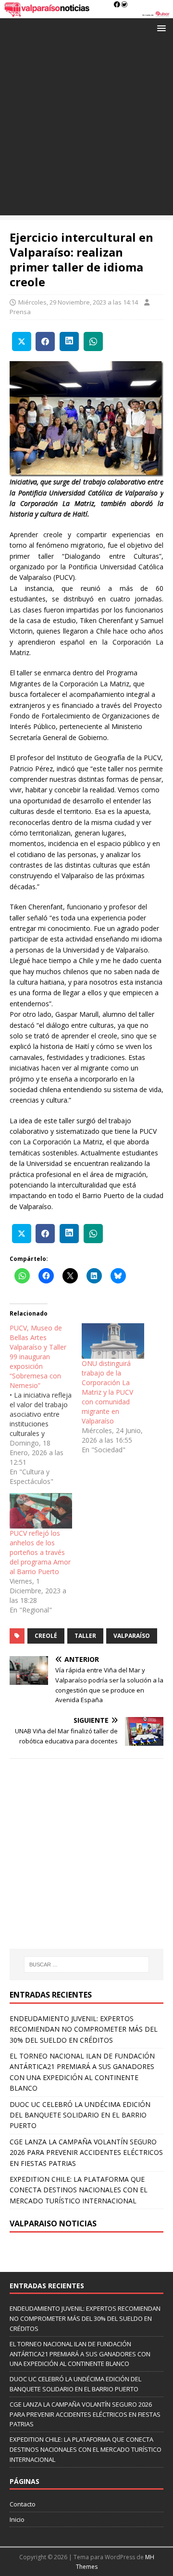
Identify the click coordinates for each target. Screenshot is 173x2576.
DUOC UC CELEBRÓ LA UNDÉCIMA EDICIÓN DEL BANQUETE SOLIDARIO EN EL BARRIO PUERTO (80, 2115)
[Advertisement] (86, 129)
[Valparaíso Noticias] (86, 12)
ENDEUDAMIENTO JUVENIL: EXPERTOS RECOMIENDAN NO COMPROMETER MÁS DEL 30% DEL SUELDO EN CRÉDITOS (84, 2029)
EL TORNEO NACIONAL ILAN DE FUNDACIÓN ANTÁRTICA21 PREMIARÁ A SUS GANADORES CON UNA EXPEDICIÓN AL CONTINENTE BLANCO (80, 2354)
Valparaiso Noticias (53, 2223)
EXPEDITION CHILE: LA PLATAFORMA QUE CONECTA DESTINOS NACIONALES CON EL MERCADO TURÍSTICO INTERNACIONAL (79, 2190)
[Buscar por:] (86, 1964)
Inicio (17, 2519)
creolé (46, 1636)
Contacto (23, 2504)
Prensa (20, 312)
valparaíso (132, 1636)
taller (85, 1636)
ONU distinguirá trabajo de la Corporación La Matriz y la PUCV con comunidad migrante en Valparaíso (107, 1392)
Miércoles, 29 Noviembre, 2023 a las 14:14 (78, 302)
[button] (160, 28)
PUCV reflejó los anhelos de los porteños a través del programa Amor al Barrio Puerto (40, 1552)
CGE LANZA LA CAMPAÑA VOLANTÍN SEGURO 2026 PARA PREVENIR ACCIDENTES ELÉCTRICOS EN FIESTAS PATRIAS (86, 2153)
